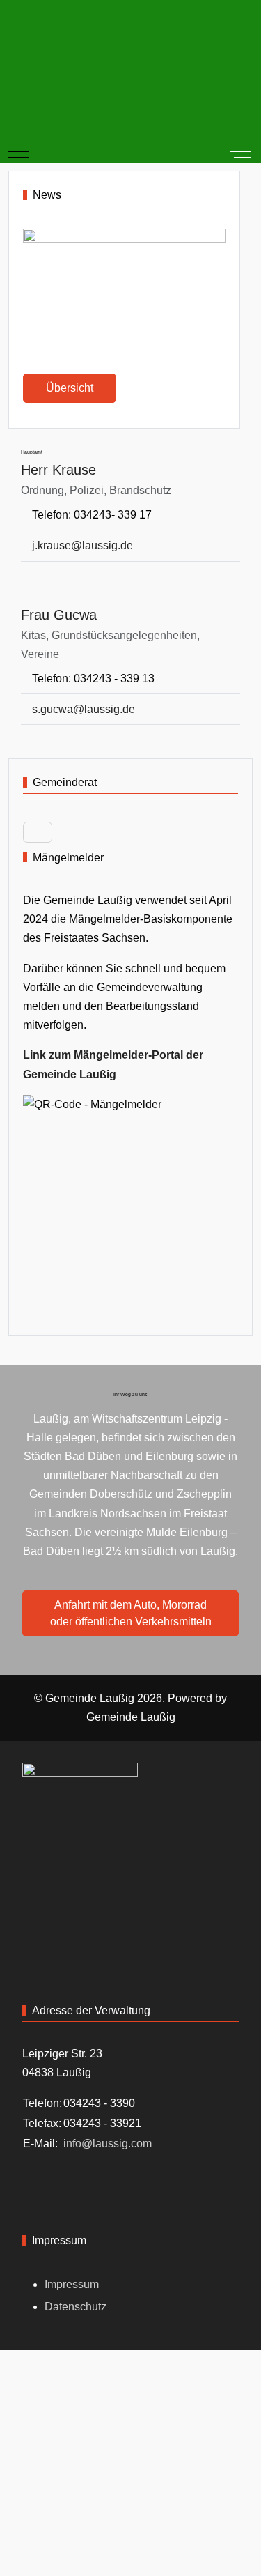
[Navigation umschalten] (38, 832)
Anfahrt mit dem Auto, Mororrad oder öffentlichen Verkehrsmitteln (131, 1613)
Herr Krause (58, 470)
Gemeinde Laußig (131, 1717)
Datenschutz (76, 2307)
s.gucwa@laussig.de (84, 709)
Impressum (72, 2284)
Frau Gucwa (59, 615)
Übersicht (70, 388)
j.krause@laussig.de (82, 545)
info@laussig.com (108, 2144)
